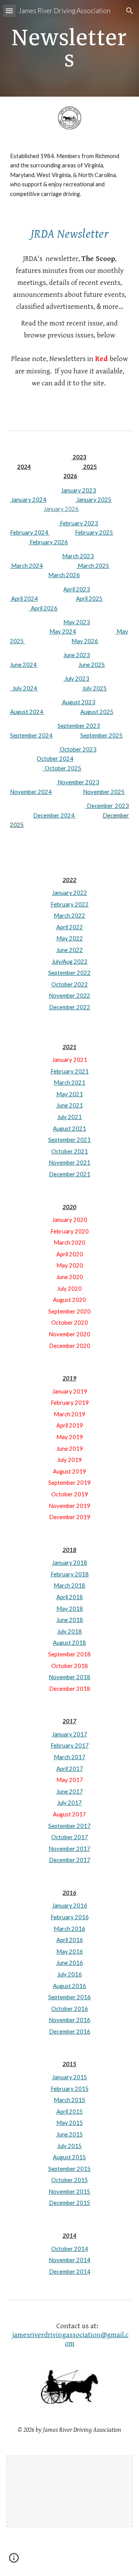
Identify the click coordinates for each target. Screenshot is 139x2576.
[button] (9, 11)
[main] (69, 49)
